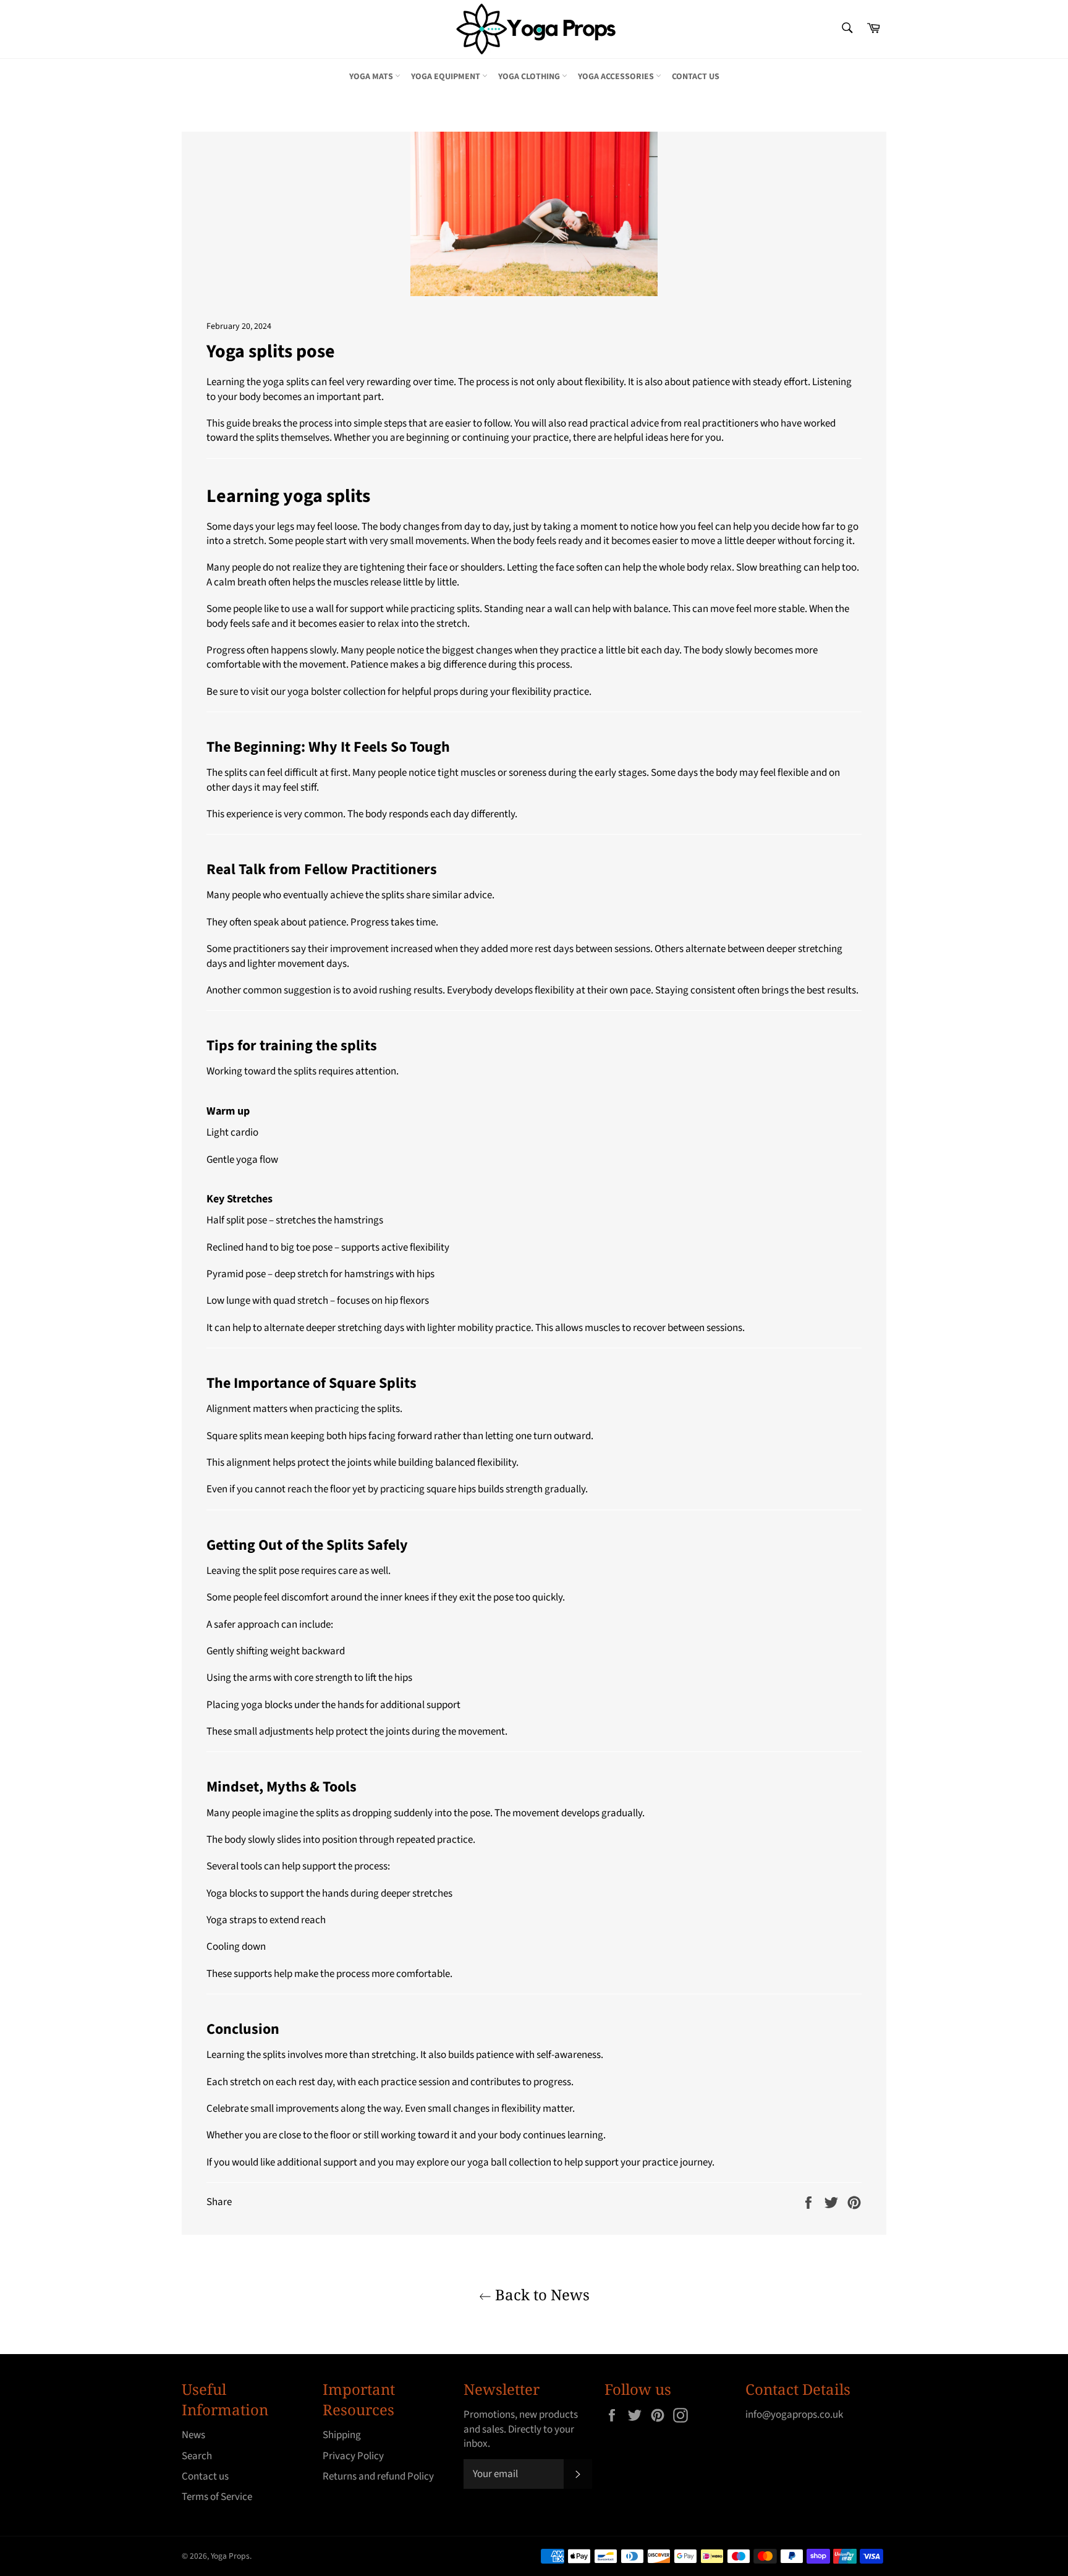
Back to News (540, 2294)
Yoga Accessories (617, 77)
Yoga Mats (372, 77)
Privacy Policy (353, 2456)
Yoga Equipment (447, 77)
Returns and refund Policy (378, 2476)
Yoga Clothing (530, 77)
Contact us (696, 77)
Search (197, 2456)
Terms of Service (217, 2497)
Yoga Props (230, 2556)
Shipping (342, 2435)
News (193, 2435)
